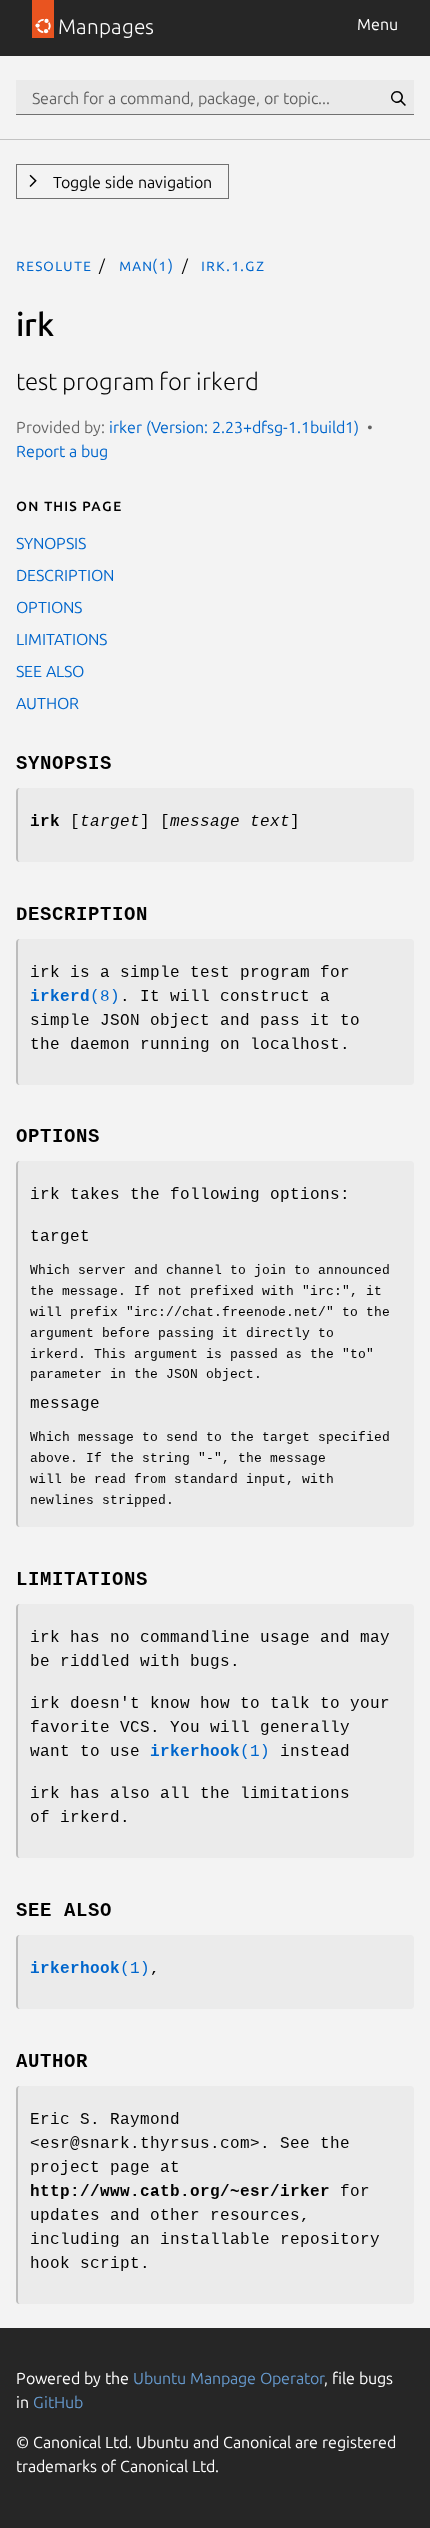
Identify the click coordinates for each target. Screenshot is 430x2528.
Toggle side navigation (130, 182)
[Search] (398, 98)
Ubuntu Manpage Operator (228, 2378)
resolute (53, 265)
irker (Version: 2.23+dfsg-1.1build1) (234, 427)
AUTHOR (47, 703)
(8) (75, 997)
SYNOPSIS (51, 543)
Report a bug (62, 451)
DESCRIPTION (65, 575)
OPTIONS (49, 607)
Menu (377, 24)
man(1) (146, 265)
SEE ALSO (50, 671)
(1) (210, 1752)
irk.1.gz (232, 265)
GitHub (58, 2402)
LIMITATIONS (61, 639)
